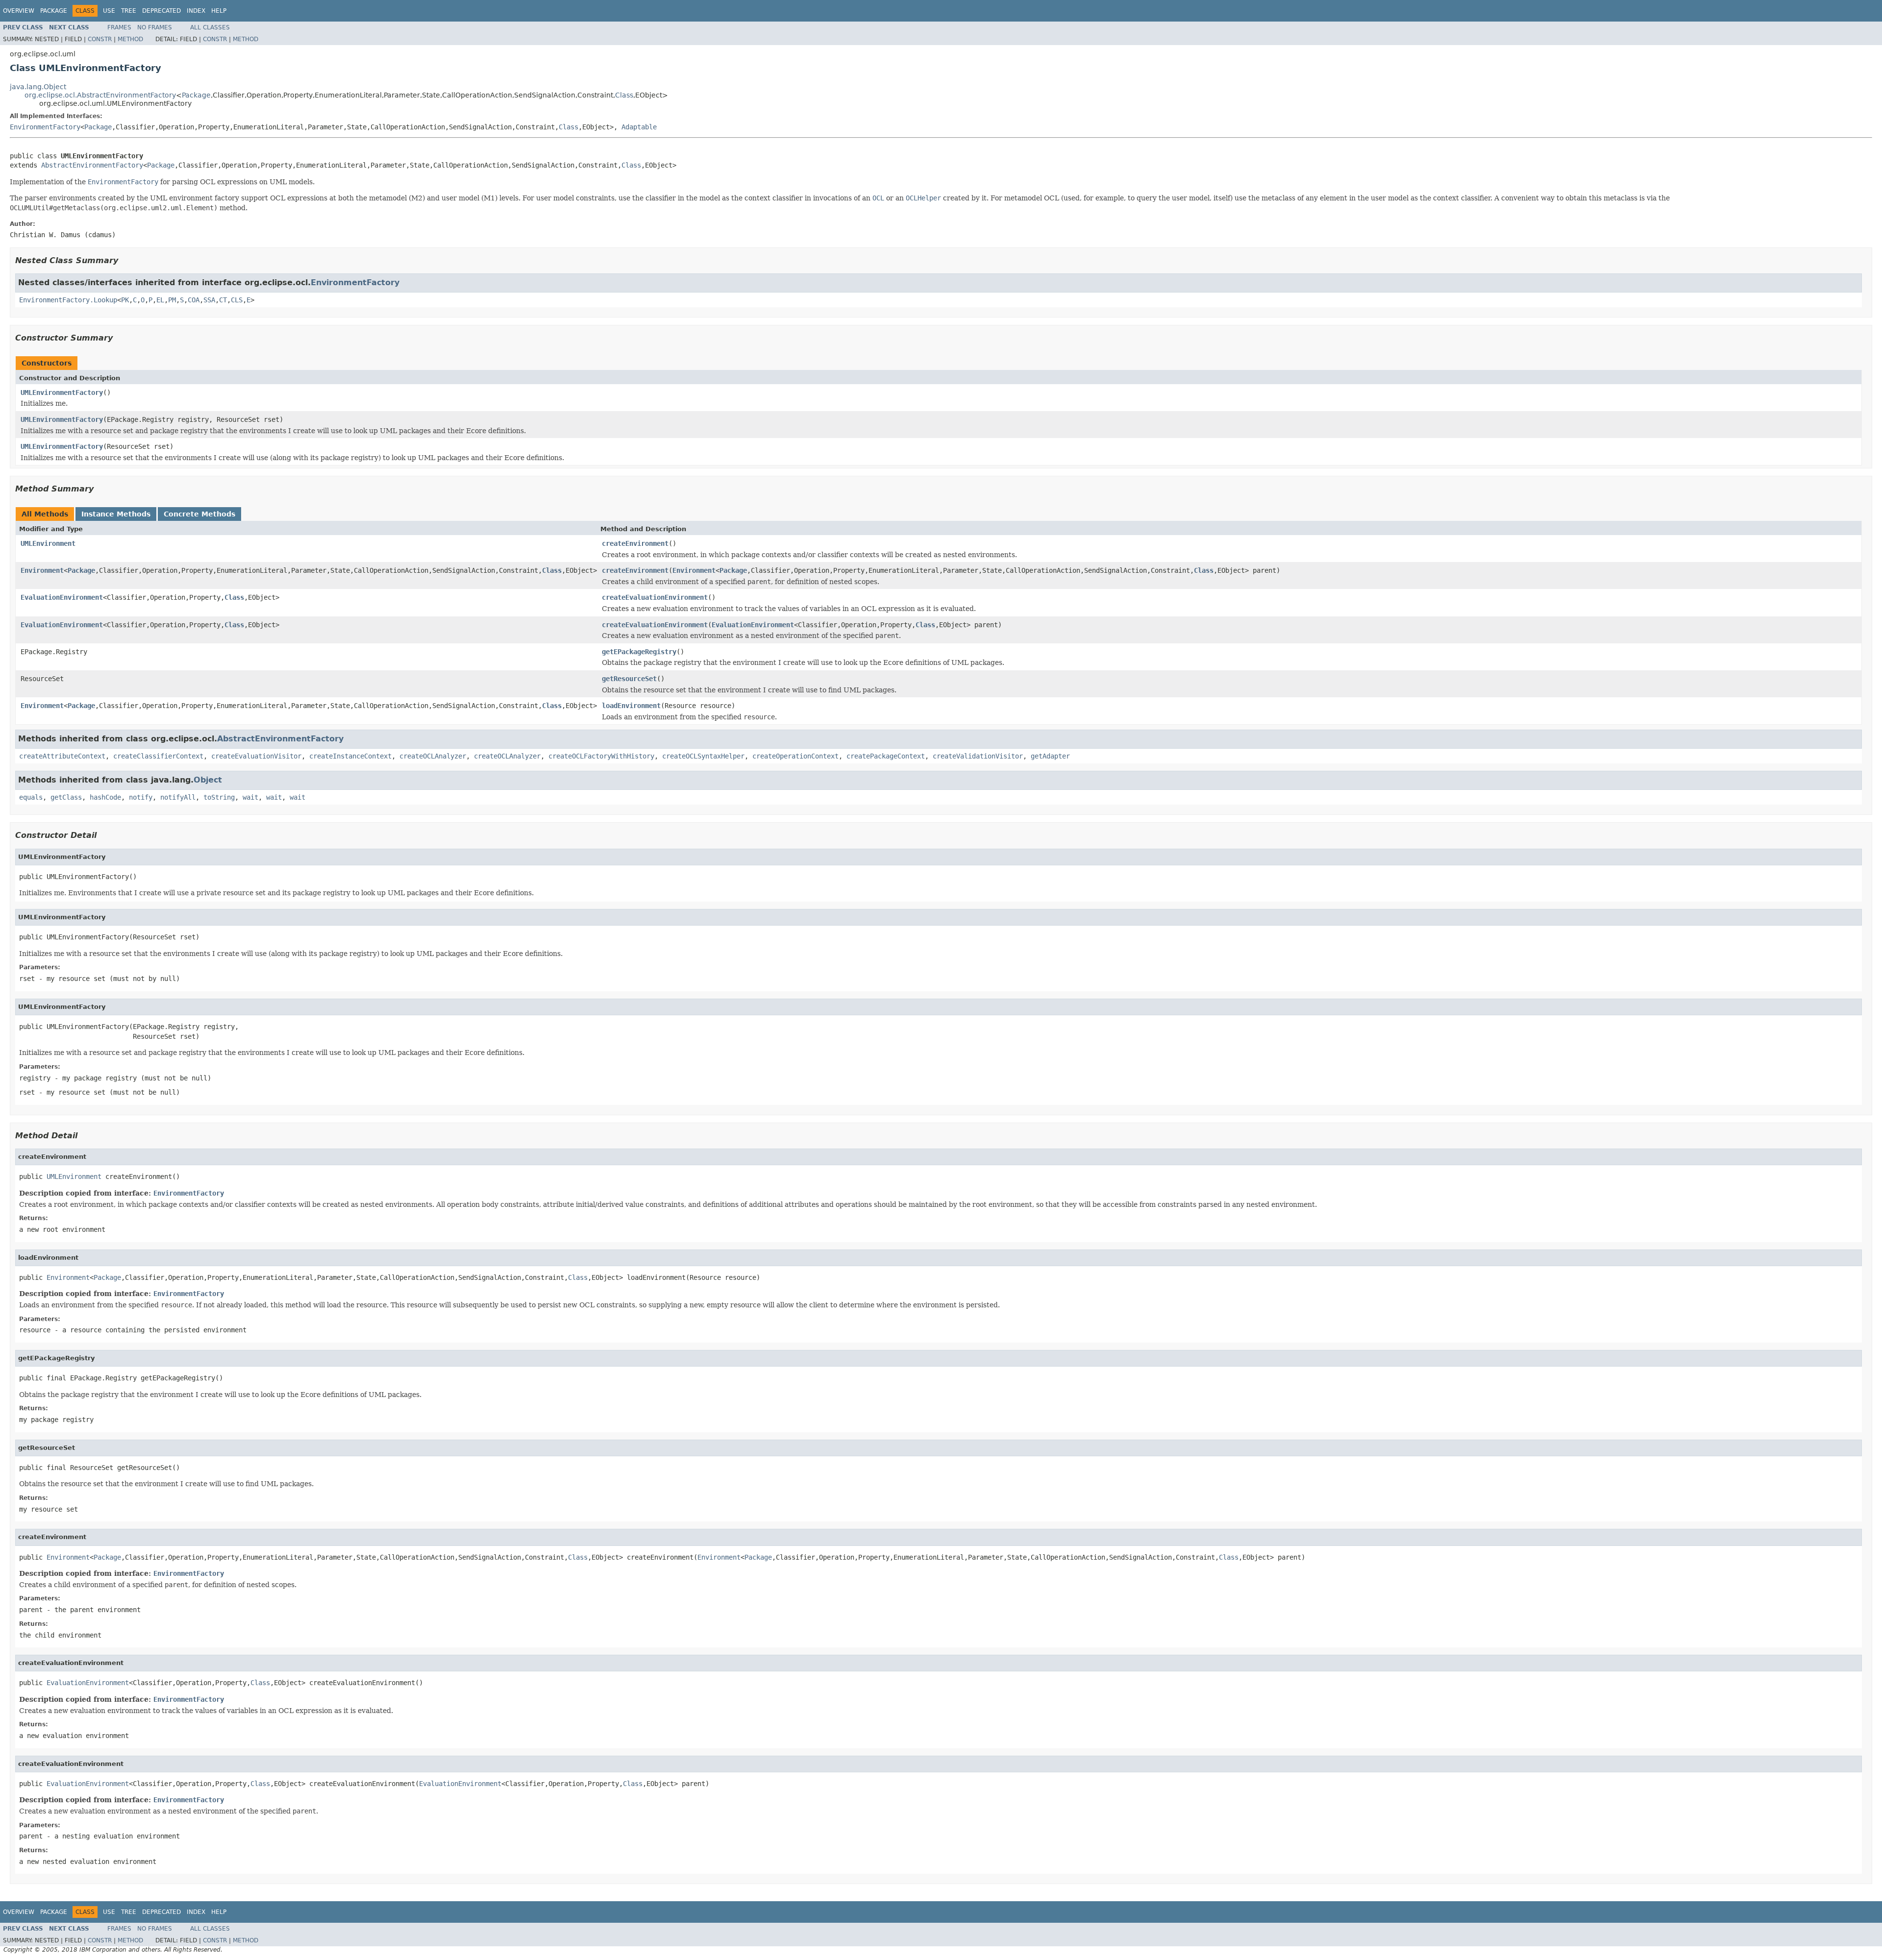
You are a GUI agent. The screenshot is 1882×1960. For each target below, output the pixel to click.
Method (130, 39)
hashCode (105, 797)
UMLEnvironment (48, 543)
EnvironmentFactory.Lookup (68, 300)
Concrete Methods (199, 514)
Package (54, 11)
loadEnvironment (631, 706)
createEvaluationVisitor (256, 756)
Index (196, 11)
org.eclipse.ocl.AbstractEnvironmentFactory (100, 95)
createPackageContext (886, 756)
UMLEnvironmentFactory (62, 392)
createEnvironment (635, 543)
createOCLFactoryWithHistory (601, 756)
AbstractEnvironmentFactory (92, 165)
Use (109, 11)
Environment (42, 570)
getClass (66, 797)
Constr (100, 39)
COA (194, 300)
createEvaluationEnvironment (655, 597)
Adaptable (639, 127)
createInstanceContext (350, 756)
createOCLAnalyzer (433, 756)
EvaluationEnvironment (62, 597)
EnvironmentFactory (45, 127)
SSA (209, 300)
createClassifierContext (158, 756)
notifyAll (178, 797)
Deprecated (161, 11)
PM (172, 300)
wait (250, 797)
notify (141, 797)
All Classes (210, 27)
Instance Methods (116, 514)
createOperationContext (795, 756)
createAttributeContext (62, 756)
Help (219, 11)
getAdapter (1050, 756)
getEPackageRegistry (639, 652)
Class (624, 95)
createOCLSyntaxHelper (703, 756)
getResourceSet (629, 679)
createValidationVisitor (978, 756)
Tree (129, 11)
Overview (19, 11)
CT (223, 300)
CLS (237, 300)
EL (160, 300)
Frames (119, 27)
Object (208, 780)
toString (219, 797)
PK (125, 300)
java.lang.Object (38, 87)
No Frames (155, 27)
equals (31, 797)
